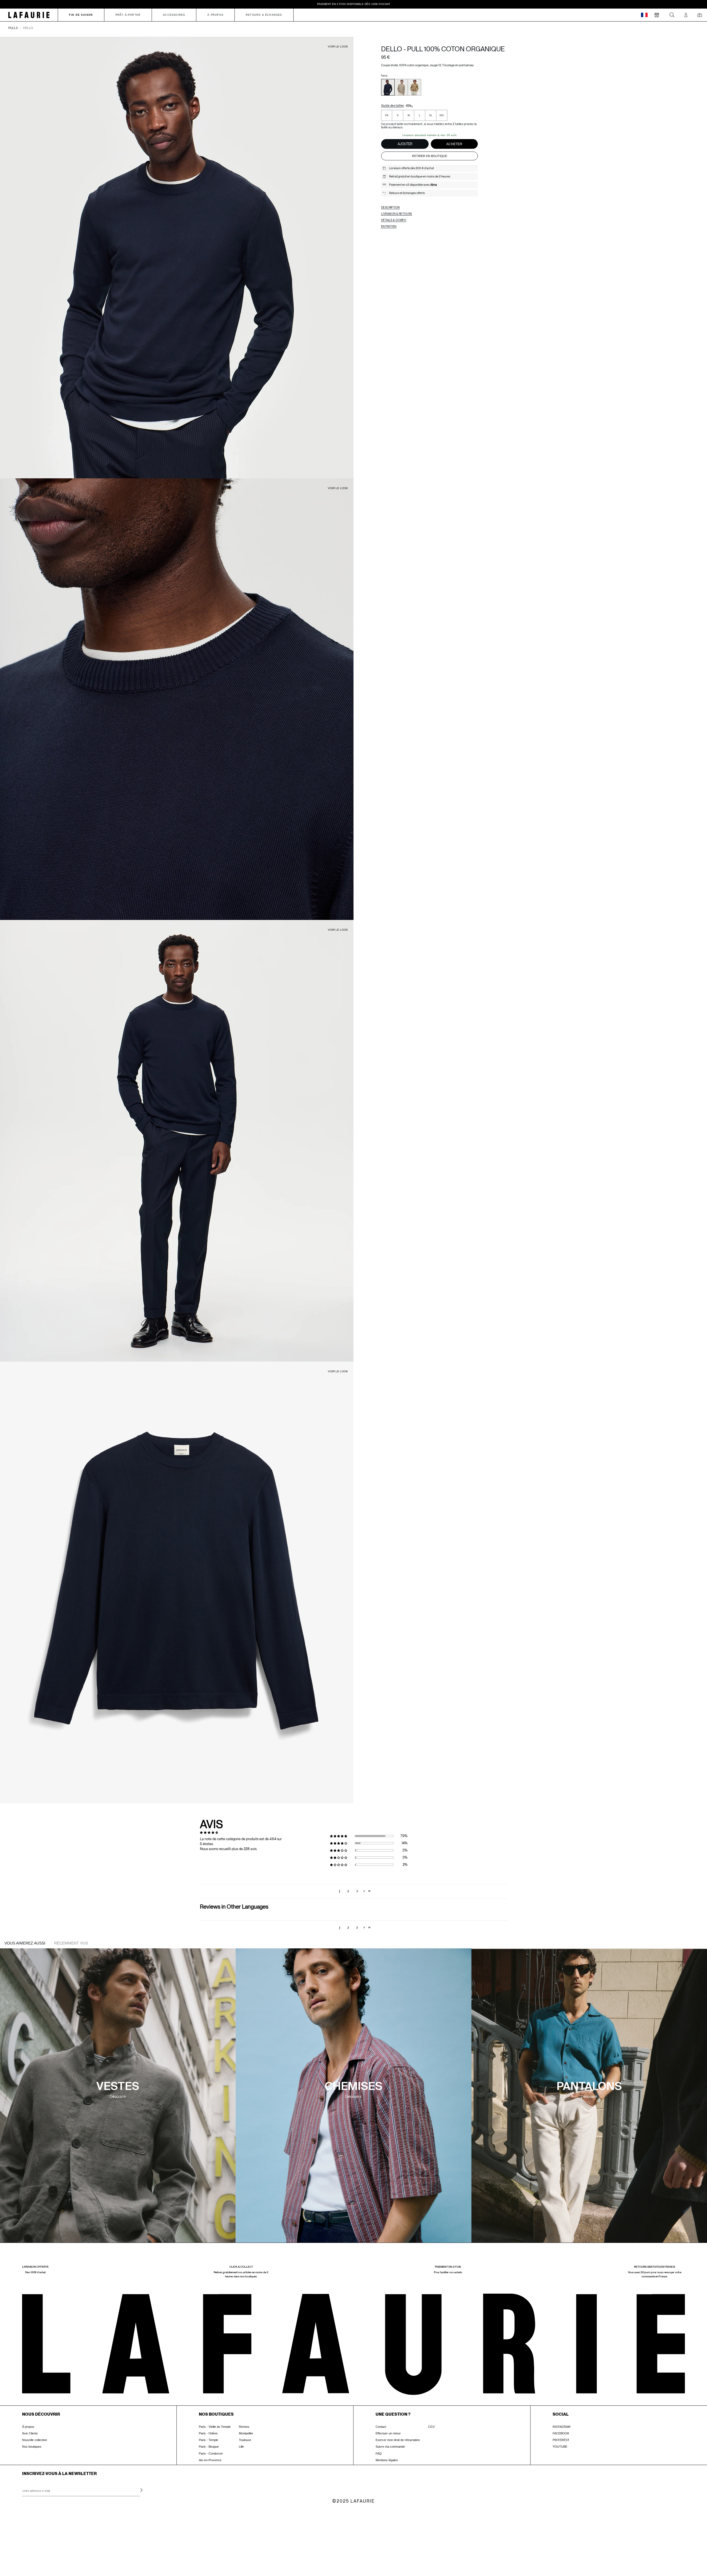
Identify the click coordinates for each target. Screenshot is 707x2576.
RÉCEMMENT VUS (71, 1943)
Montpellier (246, 2433)
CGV (431, 2427)
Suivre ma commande (390, 2447)
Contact (381, 2427)
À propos (28, 2427)
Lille (241, 2447)
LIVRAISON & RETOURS (397, 214)
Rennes (244, 2427)
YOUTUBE (560, 2447)
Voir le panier (46, 2541)
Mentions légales (387, 2460)
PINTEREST (561, 2440)
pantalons (589, 2087)
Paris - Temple (209, 2440)
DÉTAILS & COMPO (394, 220)
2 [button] (348, 1891)
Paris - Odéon (208, 2433)
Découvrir (118, 2097)
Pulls (13, 28)
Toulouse (245, 2440)
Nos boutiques (32, 2447)
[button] (341, 1836)
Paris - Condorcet (211, 2453)
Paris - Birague (209, 2447)
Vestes (118, 2087)
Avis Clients (30, 2433)
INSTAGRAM (561, 2427)
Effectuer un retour (388, 2433)
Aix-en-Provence (210, 2460)
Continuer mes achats (46, 2552)
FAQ (379, 2453)
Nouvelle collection (35, 2440)
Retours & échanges (264, 15)
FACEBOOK (561, 2433)
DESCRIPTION (390, 207)
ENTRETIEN (389, 226)
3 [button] (357, 1891)
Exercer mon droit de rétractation (398, 2440)
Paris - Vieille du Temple (215, 2427)
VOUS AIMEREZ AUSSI (25, 1943)
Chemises (353, 2087)
